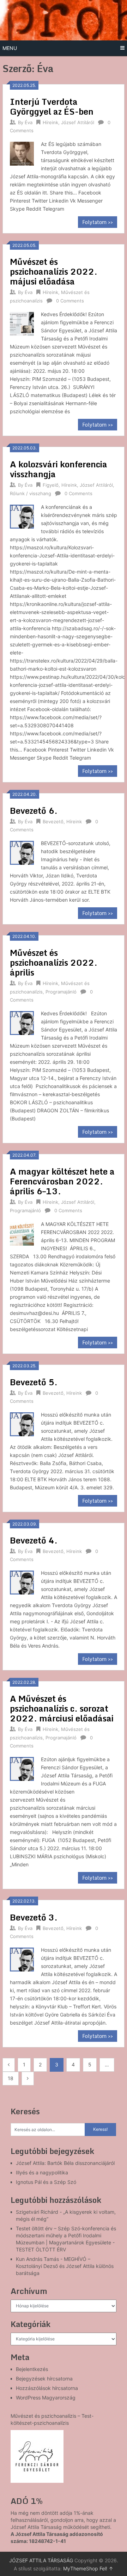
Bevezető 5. (34, 1382)
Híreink (50, 122)
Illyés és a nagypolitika (42, 2172)
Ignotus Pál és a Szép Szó (46, 2182)
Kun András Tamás (37, 2259)
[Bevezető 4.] (22, 1581)
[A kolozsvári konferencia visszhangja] (22, 516)
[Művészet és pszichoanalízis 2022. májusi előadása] (22, 323)
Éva (29, 122)
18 (11, 2078)
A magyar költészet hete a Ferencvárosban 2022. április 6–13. (62, 1181)
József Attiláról (78, 122)
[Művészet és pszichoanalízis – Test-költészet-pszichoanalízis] (37, 2456)
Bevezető (53, 822)
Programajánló (61, 992)
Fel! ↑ (106, 2568)
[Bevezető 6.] (22, 852)
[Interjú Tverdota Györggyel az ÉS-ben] (22, 153)
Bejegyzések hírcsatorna (44, 2379)
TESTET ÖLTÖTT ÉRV (41, 2249)
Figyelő (51, 485)
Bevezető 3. (34, 1917)
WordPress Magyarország (46, 2398)
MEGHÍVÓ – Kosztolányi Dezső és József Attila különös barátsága (65, 2266)
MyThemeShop (81, 2568)
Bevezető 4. (34, 1540)
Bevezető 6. (34, 810)
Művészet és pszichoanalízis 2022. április (54, 962)
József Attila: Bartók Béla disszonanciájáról (65, 2163)
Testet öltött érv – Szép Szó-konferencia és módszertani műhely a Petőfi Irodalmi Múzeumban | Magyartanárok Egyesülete (66, 2235)
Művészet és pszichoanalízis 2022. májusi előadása (54, 271)
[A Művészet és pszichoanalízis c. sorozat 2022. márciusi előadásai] (22, 1768)
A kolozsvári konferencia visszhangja (59, 469)
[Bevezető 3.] (22, 1958)
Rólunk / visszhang (31, 493)
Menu (10, 48)
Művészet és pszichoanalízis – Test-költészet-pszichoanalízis (52, 2419)
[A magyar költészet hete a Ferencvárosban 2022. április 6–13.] (22, 1233)
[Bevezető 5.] (22, 1423)
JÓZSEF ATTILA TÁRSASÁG (41, 2560)
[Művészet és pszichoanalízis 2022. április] (22, 1022)
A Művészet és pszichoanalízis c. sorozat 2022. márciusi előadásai (62, 1708)
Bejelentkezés (32, 2369)
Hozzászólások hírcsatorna (47, 2388)
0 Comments (70, 301)
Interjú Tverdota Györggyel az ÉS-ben (52, 106)
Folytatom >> (98, 222)
